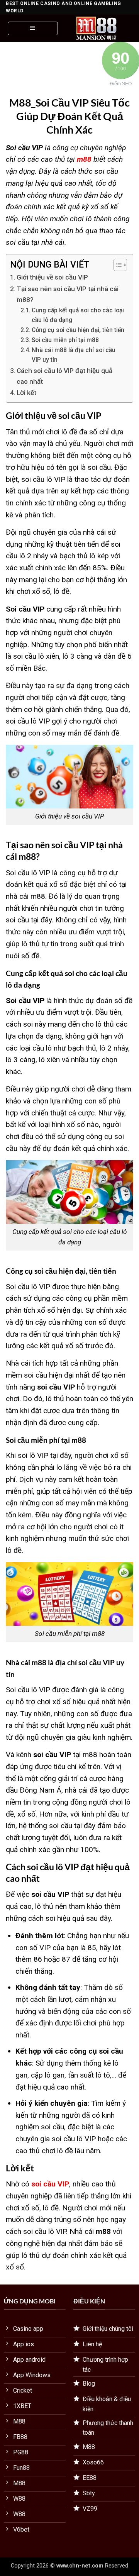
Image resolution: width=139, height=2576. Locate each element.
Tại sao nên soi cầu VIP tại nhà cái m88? (68, 294)
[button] (33, 28)
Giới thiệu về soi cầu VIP (52, 277)
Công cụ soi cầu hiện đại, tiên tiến (78, 330)
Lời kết (26, 393)
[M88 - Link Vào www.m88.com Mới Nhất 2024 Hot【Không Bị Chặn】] (97, 28)
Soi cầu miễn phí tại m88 (65, 340)
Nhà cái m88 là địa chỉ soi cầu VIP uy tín (74, 355)
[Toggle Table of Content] (116, 265)
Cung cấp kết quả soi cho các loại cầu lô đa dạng (78, 315)
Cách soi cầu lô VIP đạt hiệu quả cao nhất (64, 376)
